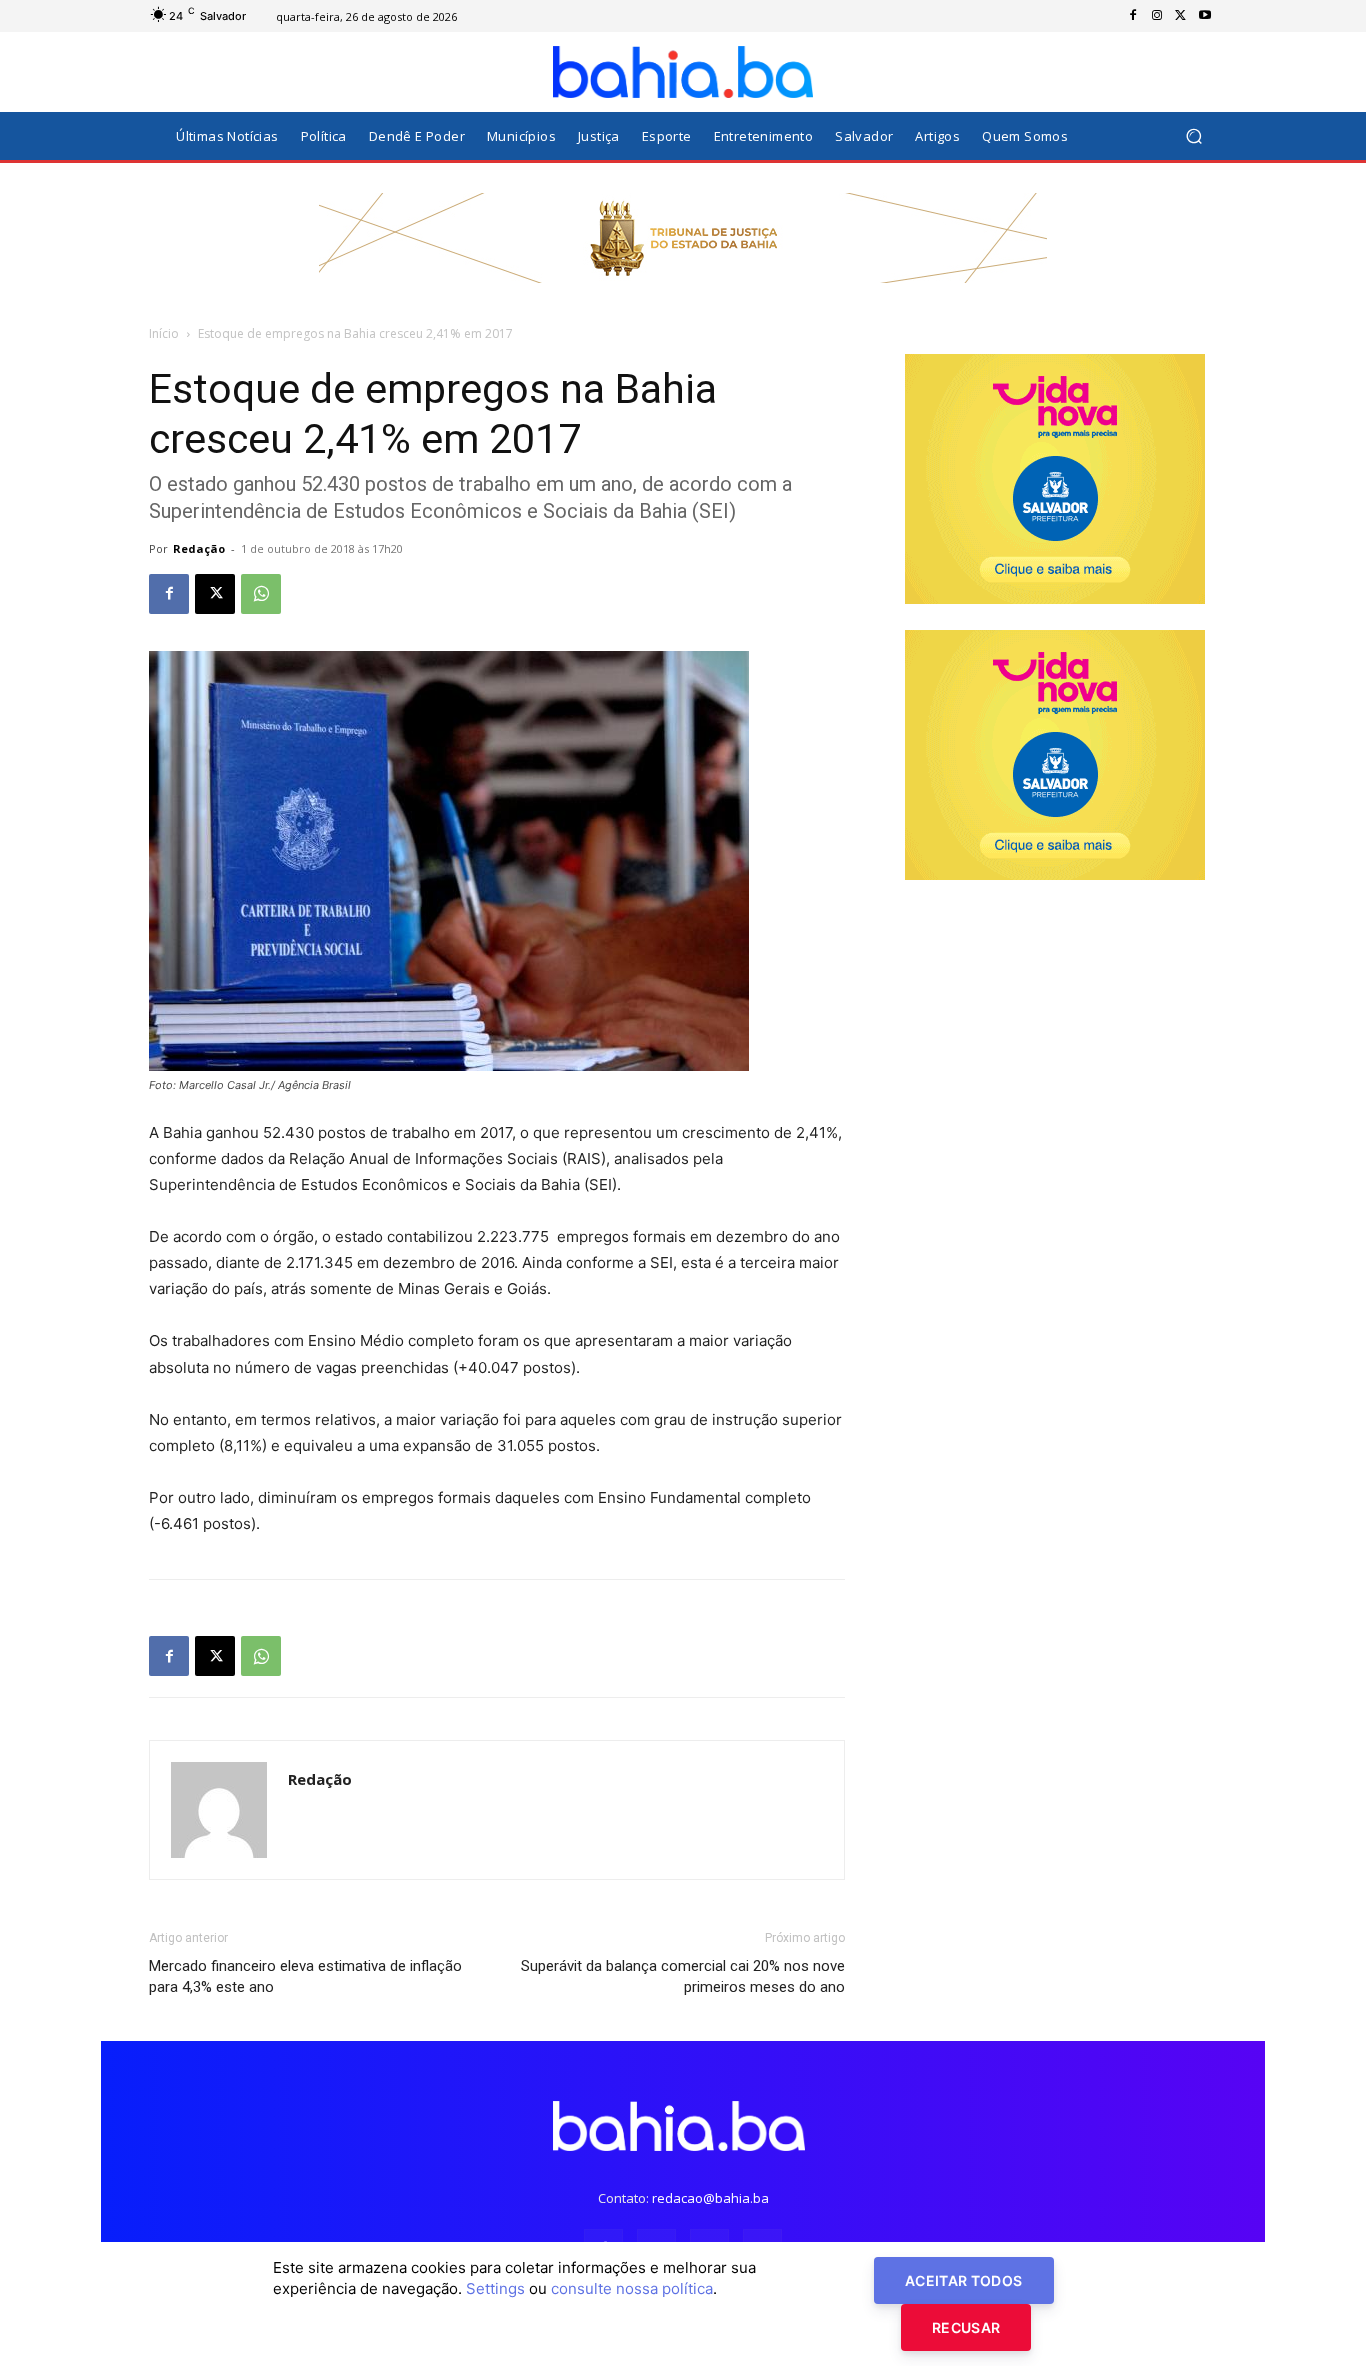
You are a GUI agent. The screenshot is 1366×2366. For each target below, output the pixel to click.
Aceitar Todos (964, 2280)
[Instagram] (1157, 16)
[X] (1181, 16)
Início (164, 333)
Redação (199, 548)
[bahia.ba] (683, 72)
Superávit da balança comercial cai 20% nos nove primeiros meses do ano (683, 1976)
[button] (1193, 136)
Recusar (966, 2327)
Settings (495, 2288)
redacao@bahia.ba (710, 2198)
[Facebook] (1133, 16)
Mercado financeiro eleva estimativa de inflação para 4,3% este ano (305, 1976)
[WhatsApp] (261, 594)
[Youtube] (1205, 16)
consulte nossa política (632, 2288)
